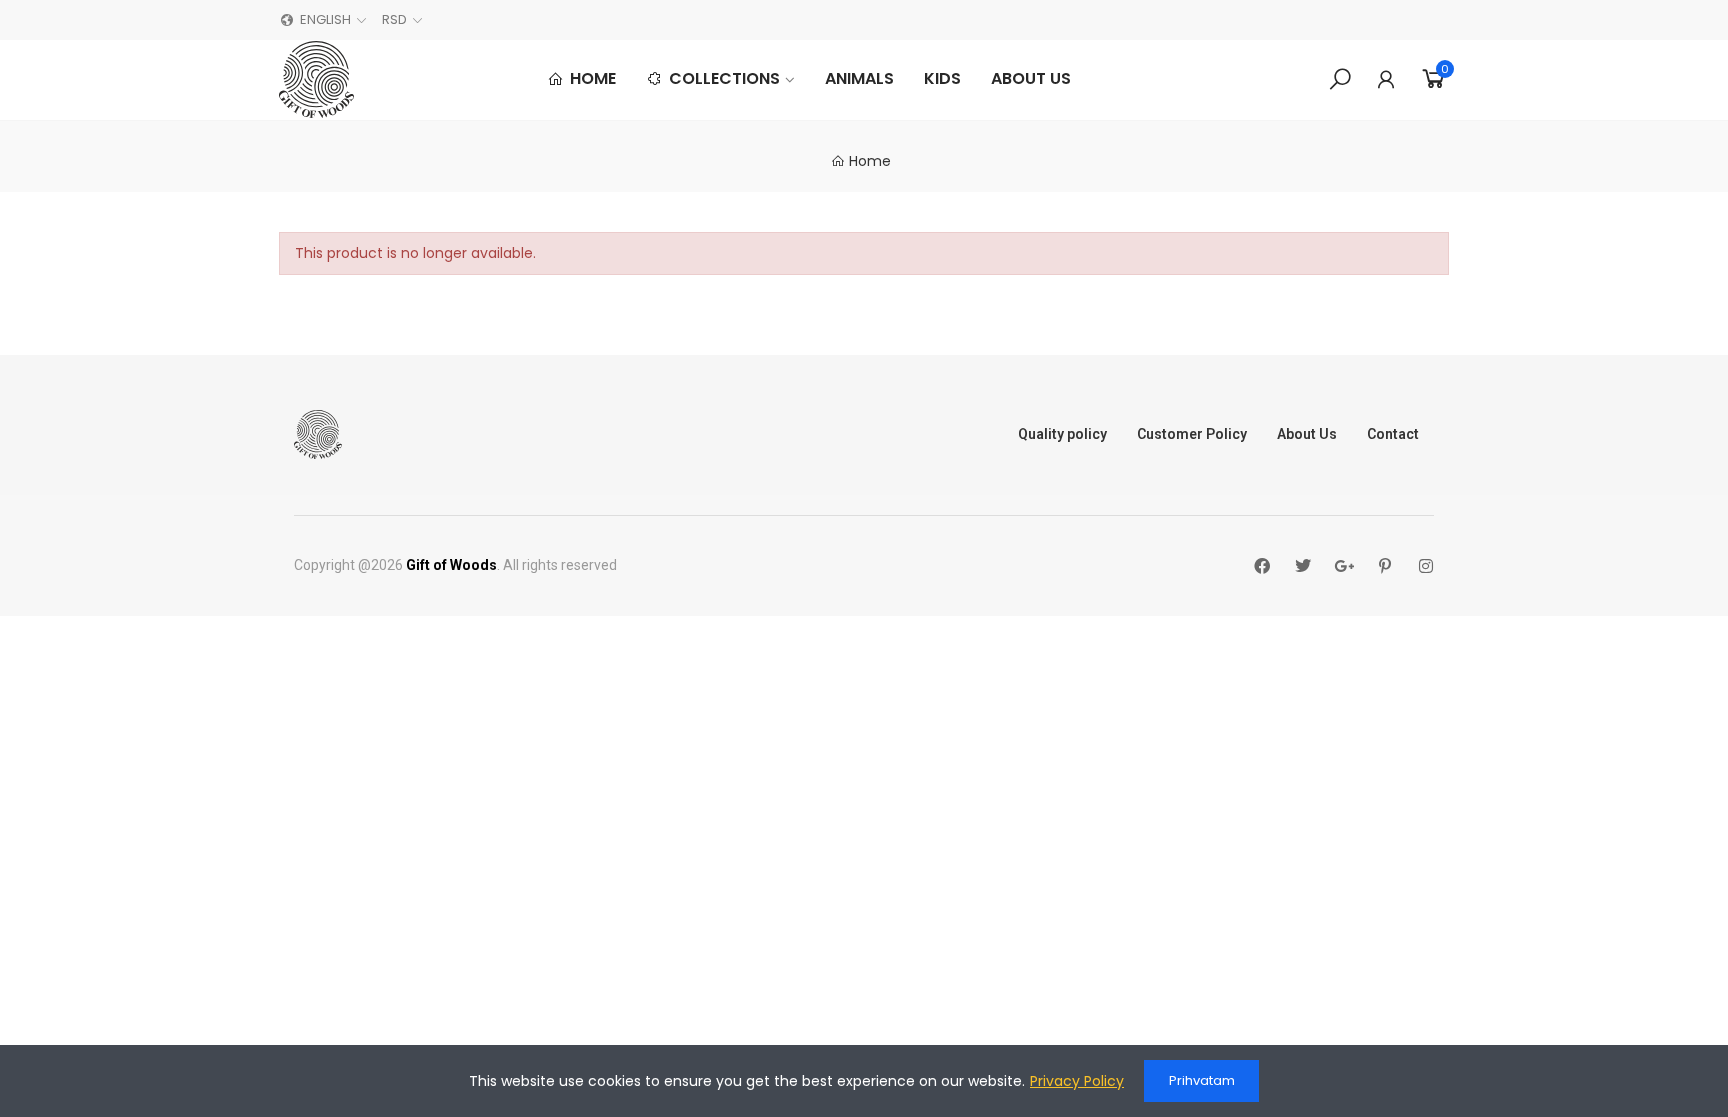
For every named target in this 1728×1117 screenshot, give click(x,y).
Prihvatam (1202, 1080)
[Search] (1340, 79)
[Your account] (1386, 79)
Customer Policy (1192, 434)
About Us (1307, 434)
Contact (1393, 434)
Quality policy (1062, 434)
